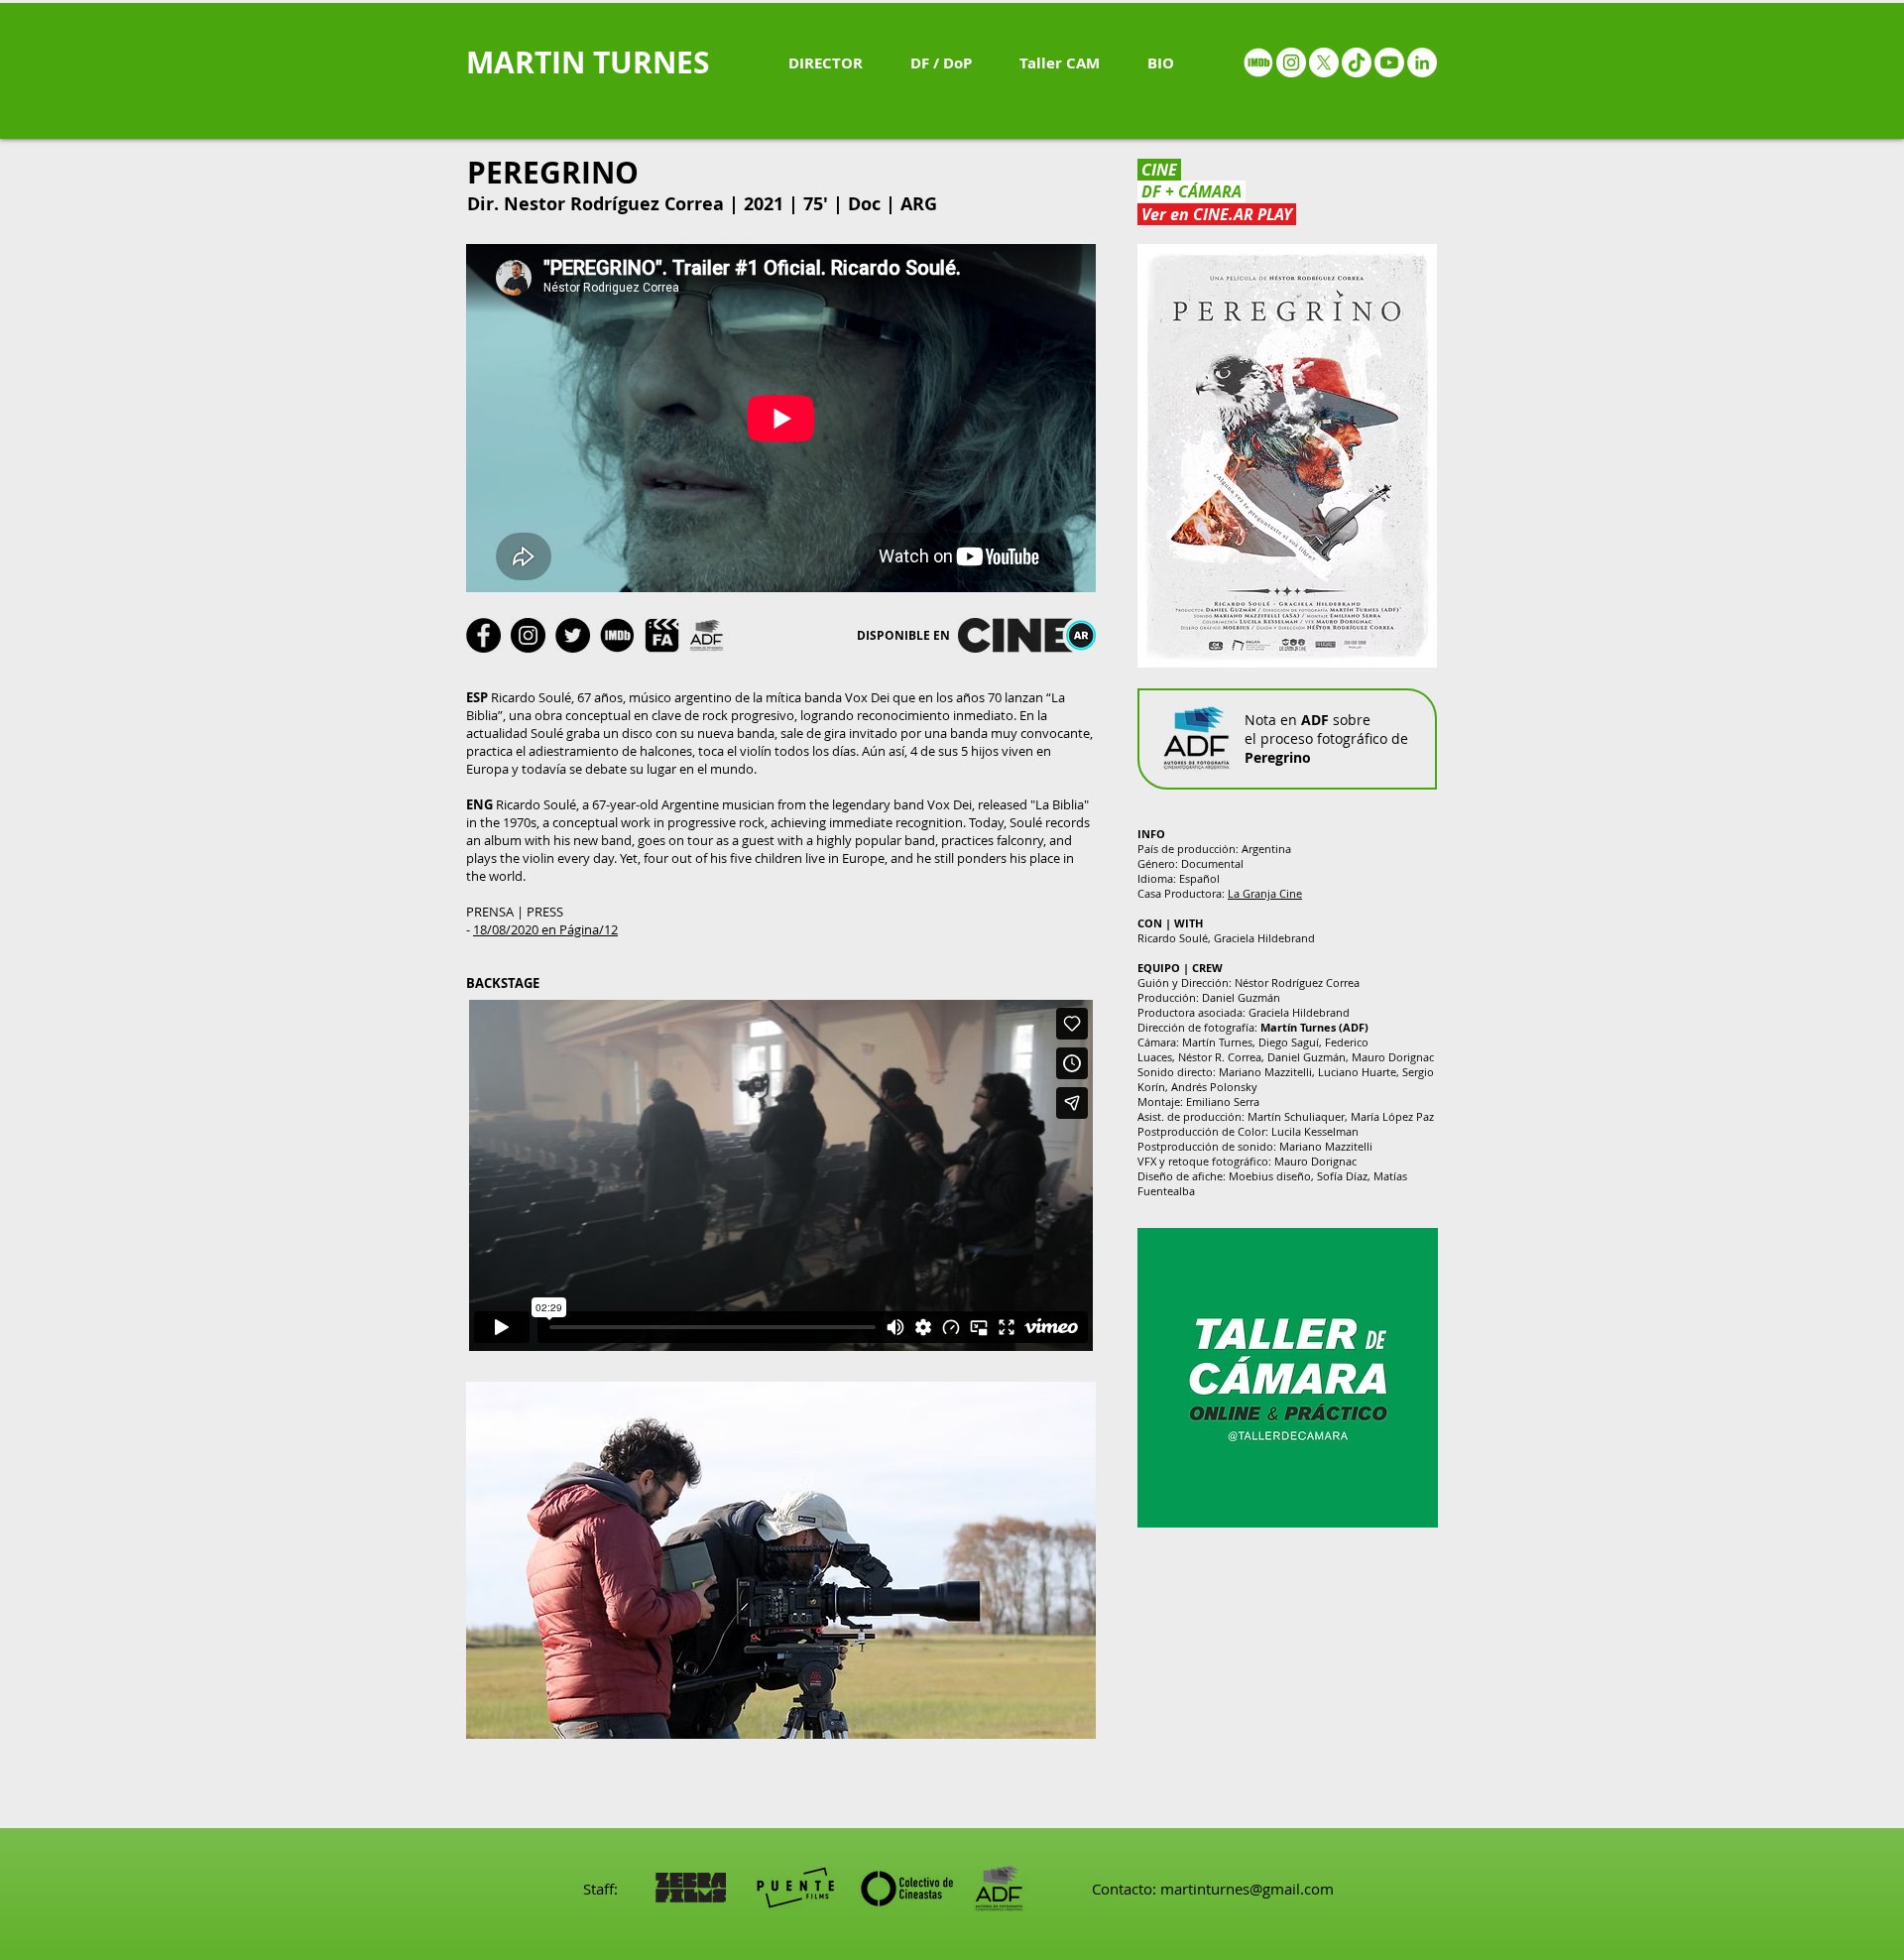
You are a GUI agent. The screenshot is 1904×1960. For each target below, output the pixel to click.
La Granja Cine (1265, 893)
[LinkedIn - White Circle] (1422, 62)
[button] (781, 1560)
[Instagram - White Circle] (1291, 62)
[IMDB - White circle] (1258, 62)
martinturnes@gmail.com (1247, 1889)
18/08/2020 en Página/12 (545, 929)
